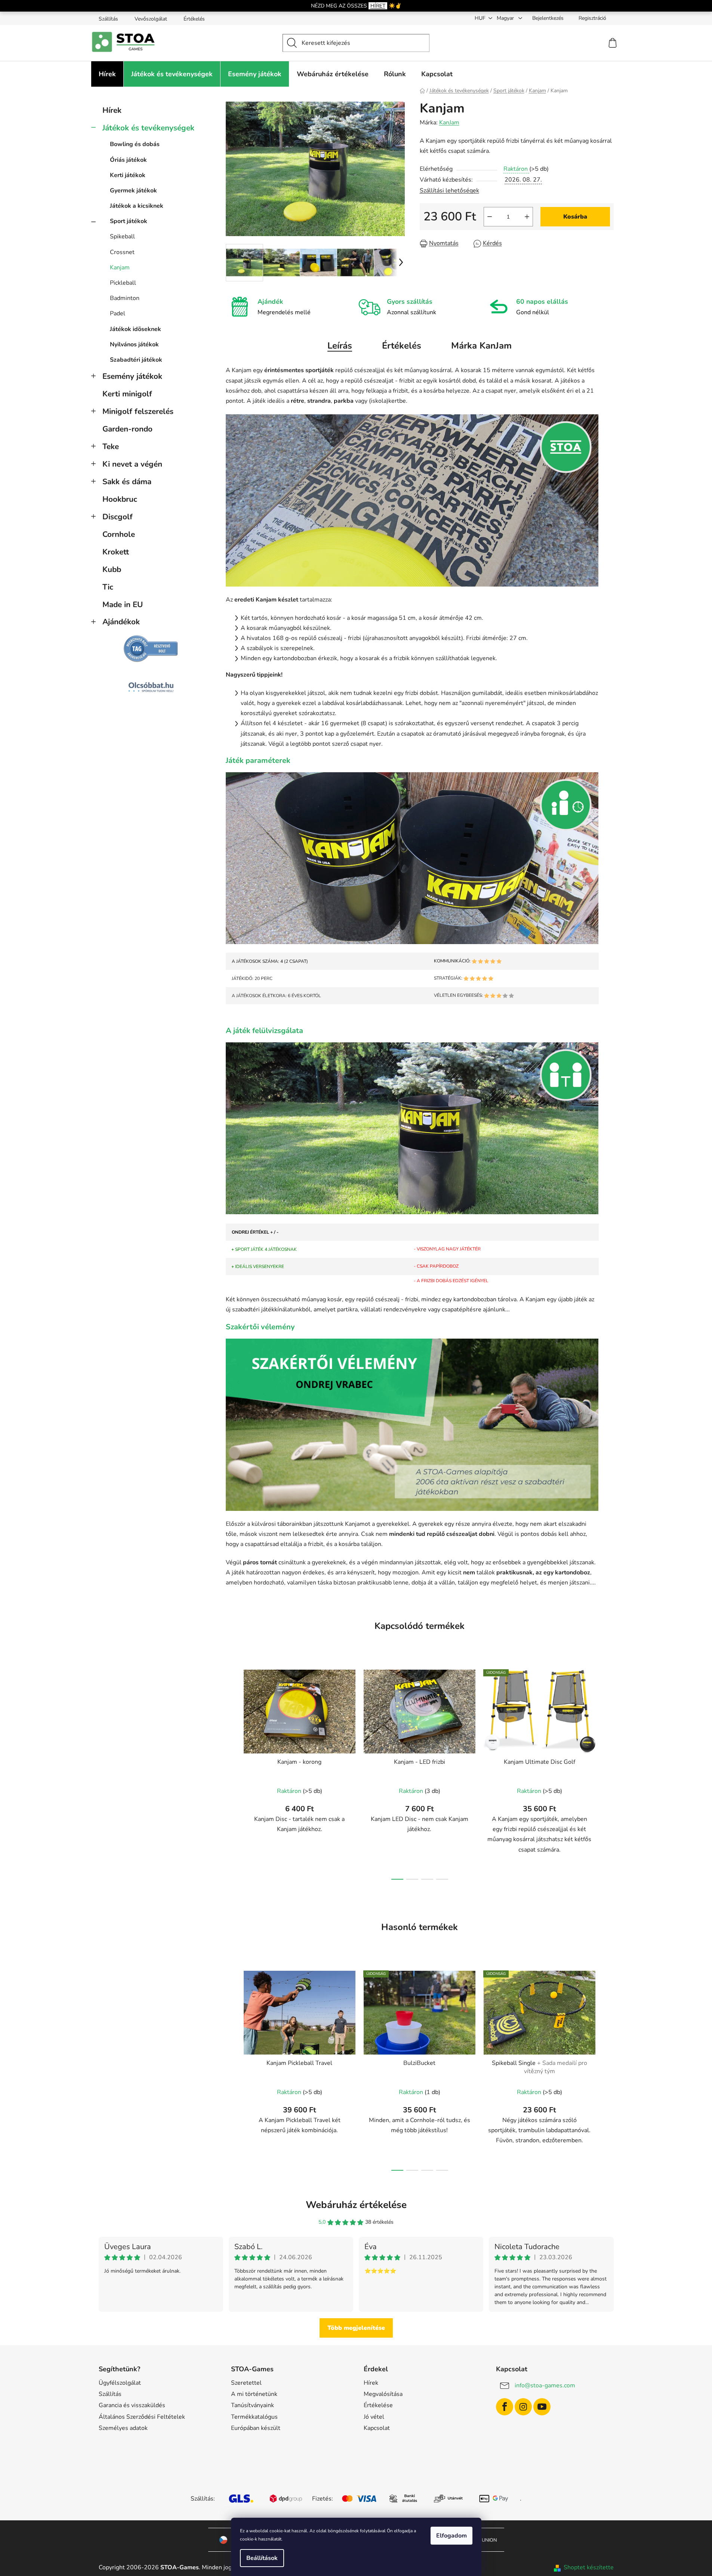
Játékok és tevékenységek (148, 128)
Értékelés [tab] (402, 346)
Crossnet (122, 252)
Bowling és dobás (135, 144)
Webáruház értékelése (356, 2205)
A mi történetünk (254, 2394)
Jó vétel (374, 2417)
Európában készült (256, 2428)
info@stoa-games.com (545, 2385)
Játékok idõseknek (135, 329)
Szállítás (108, 19)
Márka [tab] (481, 346)
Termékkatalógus (254, 2417)
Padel (118, 313)
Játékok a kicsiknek (137, 206)
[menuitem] (107, 74)
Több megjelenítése (356, 2328)
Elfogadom (451, 2536)
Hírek (112, 110)
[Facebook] (505, 2407)
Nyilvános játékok (134, 344)
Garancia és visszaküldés (132, 2405)
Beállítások (262, 2558)
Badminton (125, 298)
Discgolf (118, 517)
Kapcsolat (377, 2428)
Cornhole (119, 534)
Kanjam (120, 268)
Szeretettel (246, 2383)
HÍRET (378, 6)
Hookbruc (120, 499)
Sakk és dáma (127, 482)
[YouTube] (542, 2407)
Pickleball (123, 283)
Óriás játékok (128, 160)
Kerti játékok (128, 175)
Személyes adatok (123, 2428)
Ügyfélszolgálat (120, 2383)
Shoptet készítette (589, 2567)
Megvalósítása (383, 2394)
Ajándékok (121, 622)
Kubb (112, 569)
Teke (111, 446)
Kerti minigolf (127, 394)
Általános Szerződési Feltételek (142, 2417)
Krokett (116, 552)
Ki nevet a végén (132, 464)
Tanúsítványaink (252, 2405)
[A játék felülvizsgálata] (412, 1128)
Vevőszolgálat (151, 19)
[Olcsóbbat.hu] (151, 687)
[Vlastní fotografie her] (412, 500)
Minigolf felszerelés (138, 411)
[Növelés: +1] (527, 217)
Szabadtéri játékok (136, 360)
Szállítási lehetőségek (449, 191)
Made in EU (123, 604)
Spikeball (122, 236)
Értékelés (194, 19)
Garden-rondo (127, 429)
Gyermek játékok (133, 191)
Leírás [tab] (340, 346)
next (608, 1772)
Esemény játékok (132, 376)
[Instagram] (523, 2407)
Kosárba (575, 217)
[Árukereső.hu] (151, 649)
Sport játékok (129, 221)
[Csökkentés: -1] (490, 217)
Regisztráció (592, 18)
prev (232, 1772)
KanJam (449, 123)
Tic (108, 587)
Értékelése (378, 2405)
